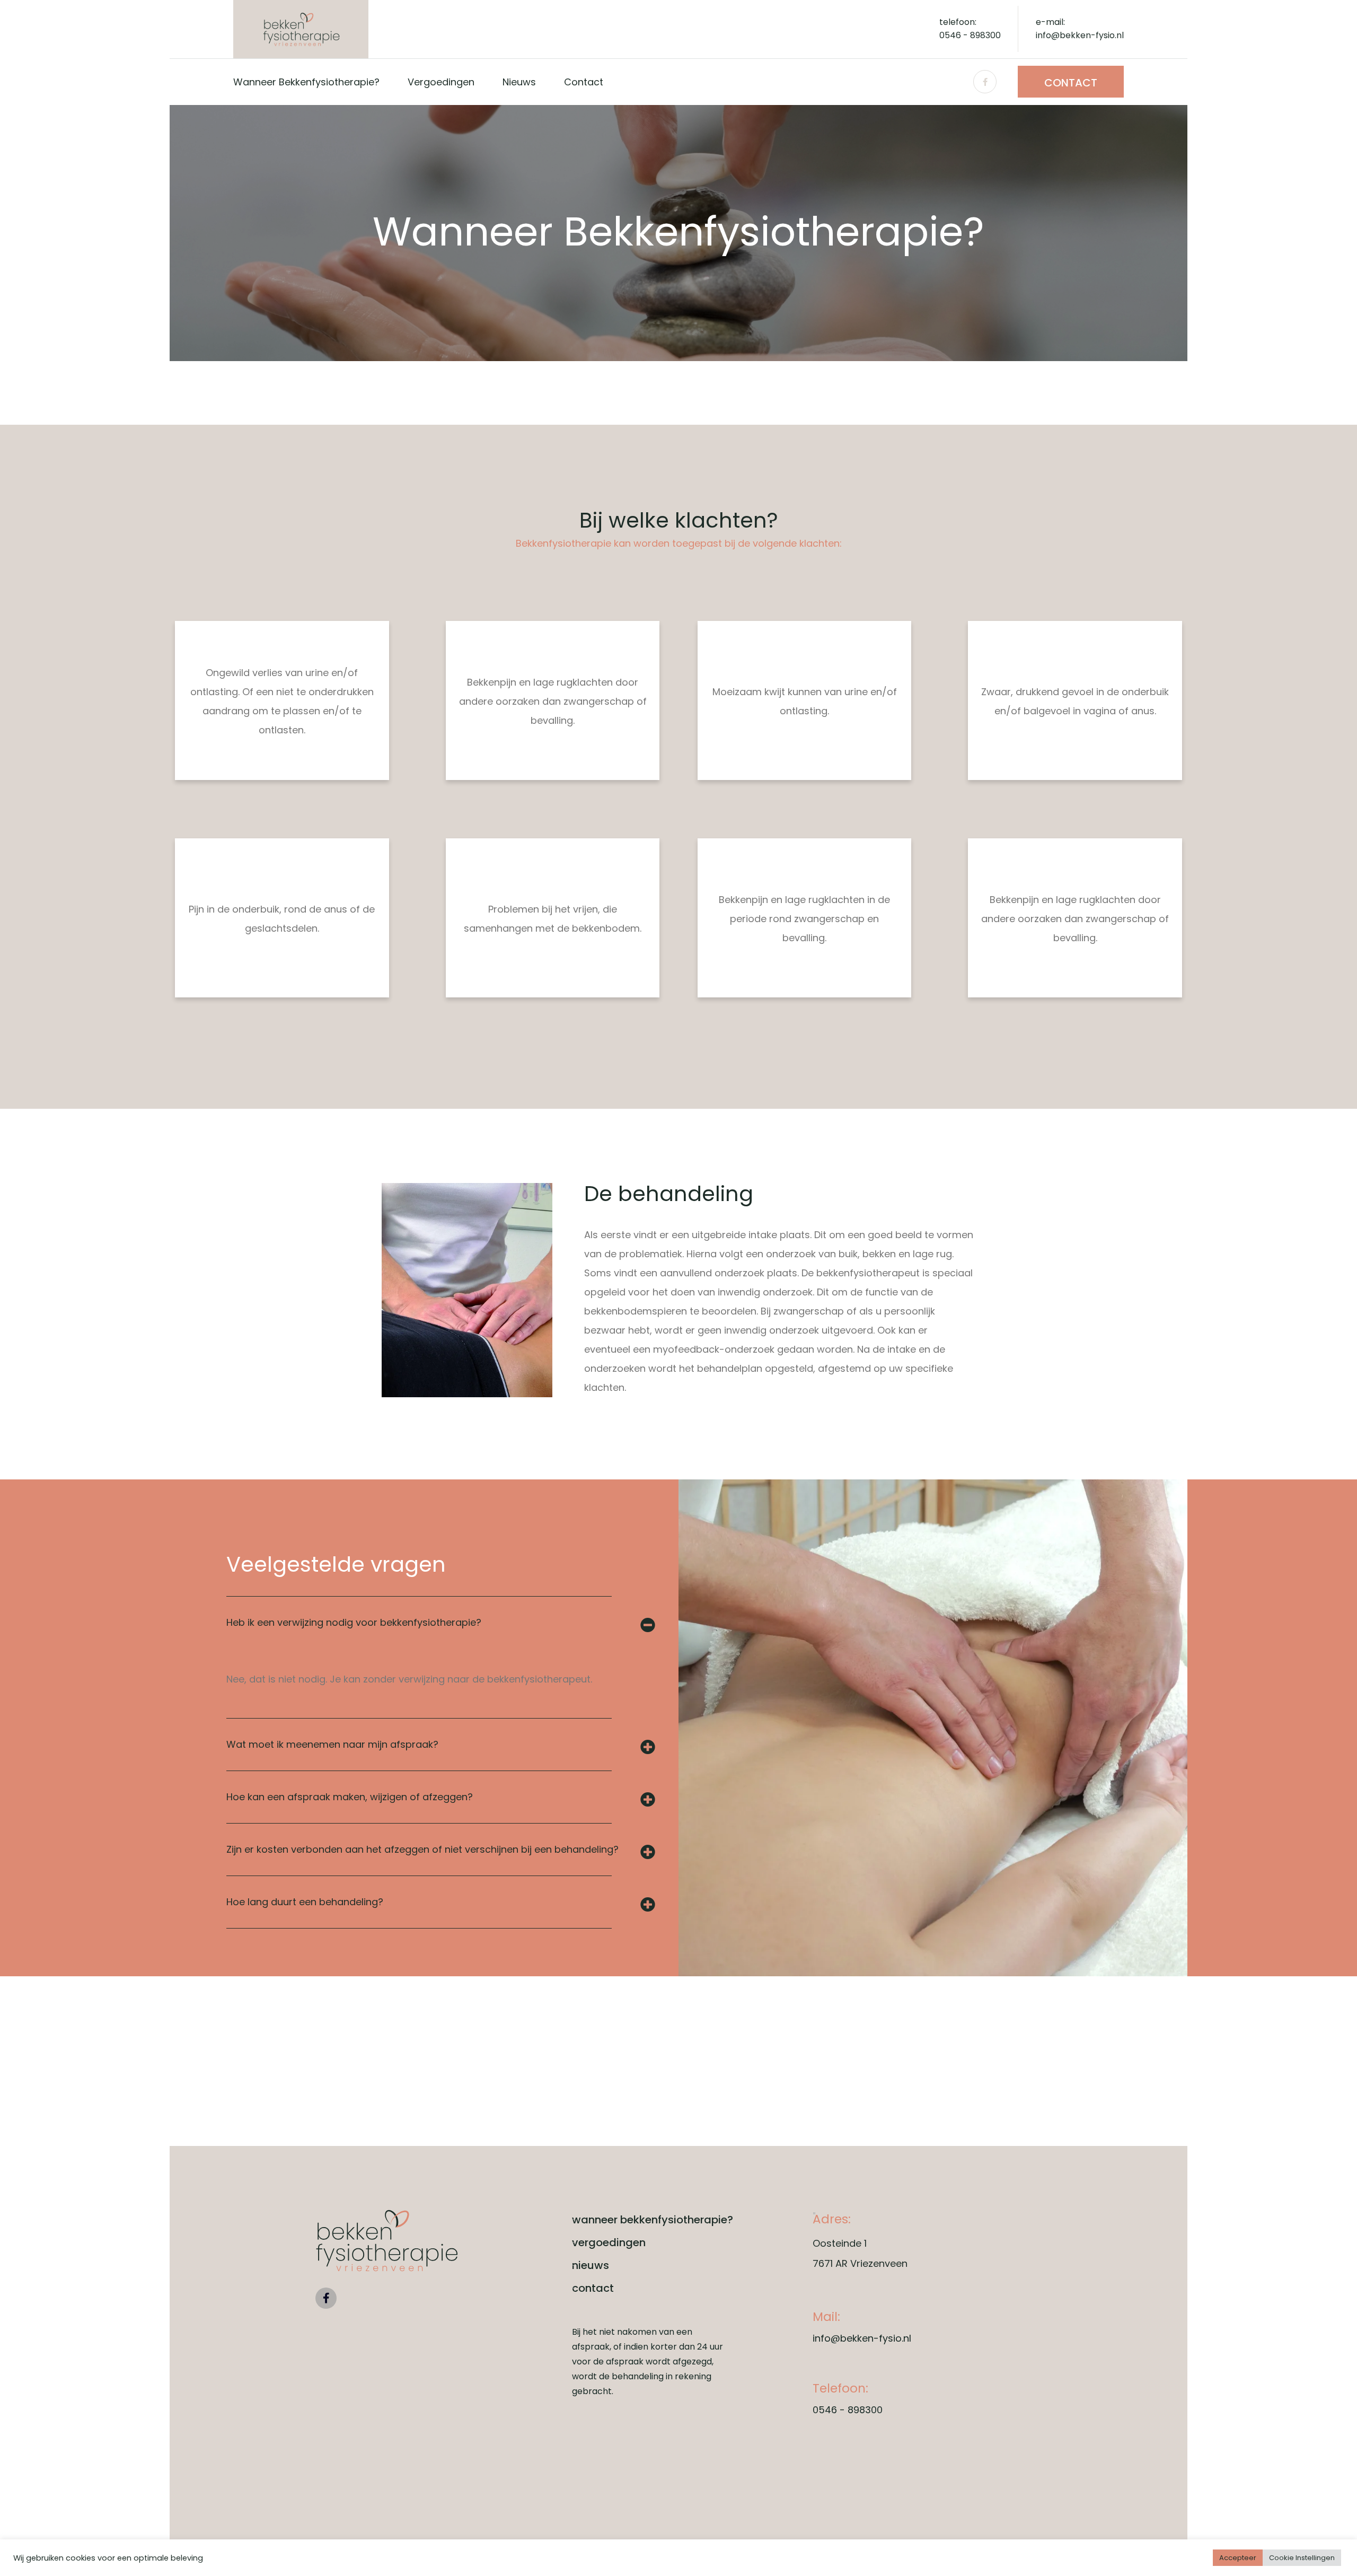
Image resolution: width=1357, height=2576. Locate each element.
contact (584, 82)
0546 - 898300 (848, 2410)
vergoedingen (441, 82)
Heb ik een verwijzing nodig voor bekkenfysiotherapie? (354, 1622)
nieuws (519, 82)
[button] (440, 1623)
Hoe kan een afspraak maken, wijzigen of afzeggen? (350, 1797)
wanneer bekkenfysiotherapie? (306, 82)
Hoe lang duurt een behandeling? (305, 1902)
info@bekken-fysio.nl (862, 2338)
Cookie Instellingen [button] (1302, 2558)
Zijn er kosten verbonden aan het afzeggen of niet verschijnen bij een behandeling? (422, 1849)
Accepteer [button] (1238, 2558)
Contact (1071, 83)
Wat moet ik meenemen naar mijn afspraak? (332, 1744)
